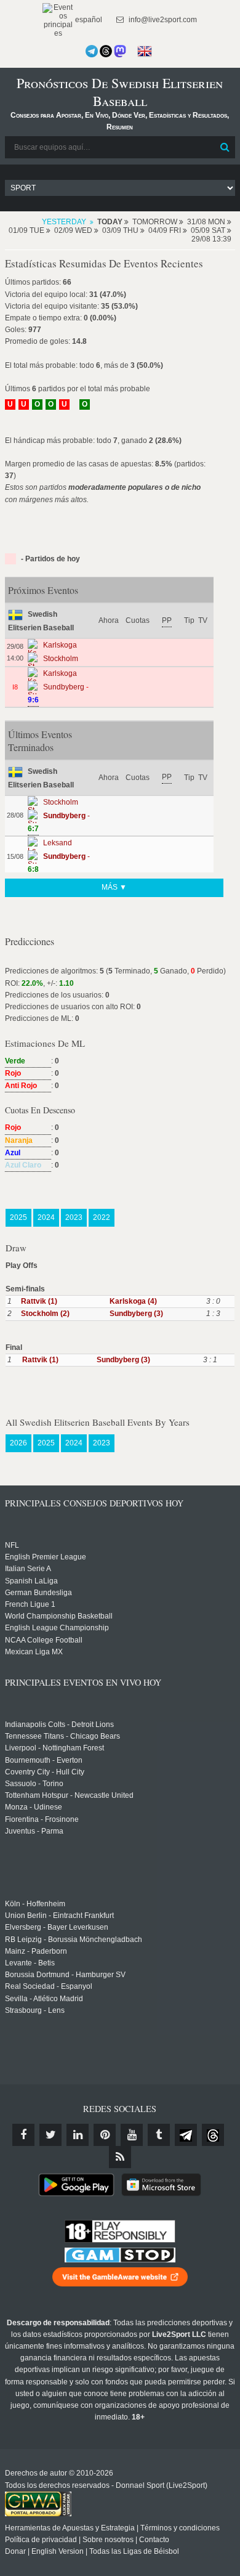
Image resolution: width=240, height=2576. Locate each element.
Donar (15, 2551)
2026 (18, 1443)
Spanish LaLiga (31, 1581)
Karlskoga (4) (133, 1301)
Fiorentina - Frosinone (42, 1819)
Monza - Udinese (34, 1807)
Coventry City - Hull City (45, 1772)
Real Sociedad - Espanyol (49, 1986)
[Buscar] (225, 147)
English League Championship (57, 1628)
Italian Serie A (28, 1569)
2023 (74, 1217)
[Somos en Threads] (106, 51)
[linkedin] (78, 2135)
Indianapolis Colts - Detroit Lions (59, 1725)
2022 (102, 1217)
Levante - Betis (30, 1963)
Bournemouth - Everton (44, 1760)
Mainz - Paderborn (36, 1951)
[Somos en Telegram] (92, 51)
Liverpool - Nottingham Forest (54, 1748)
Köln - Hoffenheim (35, 1904)
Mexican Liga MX (34, 1652)
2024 (46, 1217)
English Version (58, 2551)
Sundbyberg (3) (136, 1314)
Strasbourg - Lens (35, 2010)
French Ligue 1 (30, 1604)
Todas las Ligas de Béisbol (134, 2551)
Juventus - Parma (34, 1831)
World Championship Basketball (59, 1616)
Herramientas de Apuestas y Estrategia (70, 2528)
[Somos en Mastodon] (120, 51)
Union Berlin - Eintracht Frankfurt (59, 1916)
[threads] (213, 2135)
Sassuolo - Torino (34, 1784)
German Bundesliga (38, 1593)
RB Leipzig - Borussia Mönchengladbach (74, 1940)
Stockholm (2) (45, 1314)
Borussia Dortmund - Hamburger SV (65, 1975)
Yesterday (64, 222)
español (88, 20)
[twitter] (50, 2135)
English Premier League (46, 1557)
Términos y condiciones (180, 2528)
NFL (12, 1545)
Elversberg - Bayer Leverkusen (57, 1927)
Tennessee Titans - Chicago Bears (62, 1736)
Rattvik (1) (39, 1301)
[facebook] (23, 2135)
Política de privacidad (41, 2540)
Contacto (154, 2540)
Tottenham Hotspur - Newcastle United (69, 1795)
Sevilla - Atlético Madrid (44, 1999)
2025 (18, 1217)
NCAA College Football (44, 1640)
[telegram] (186, 2135)
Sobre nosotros (108, 2540)
